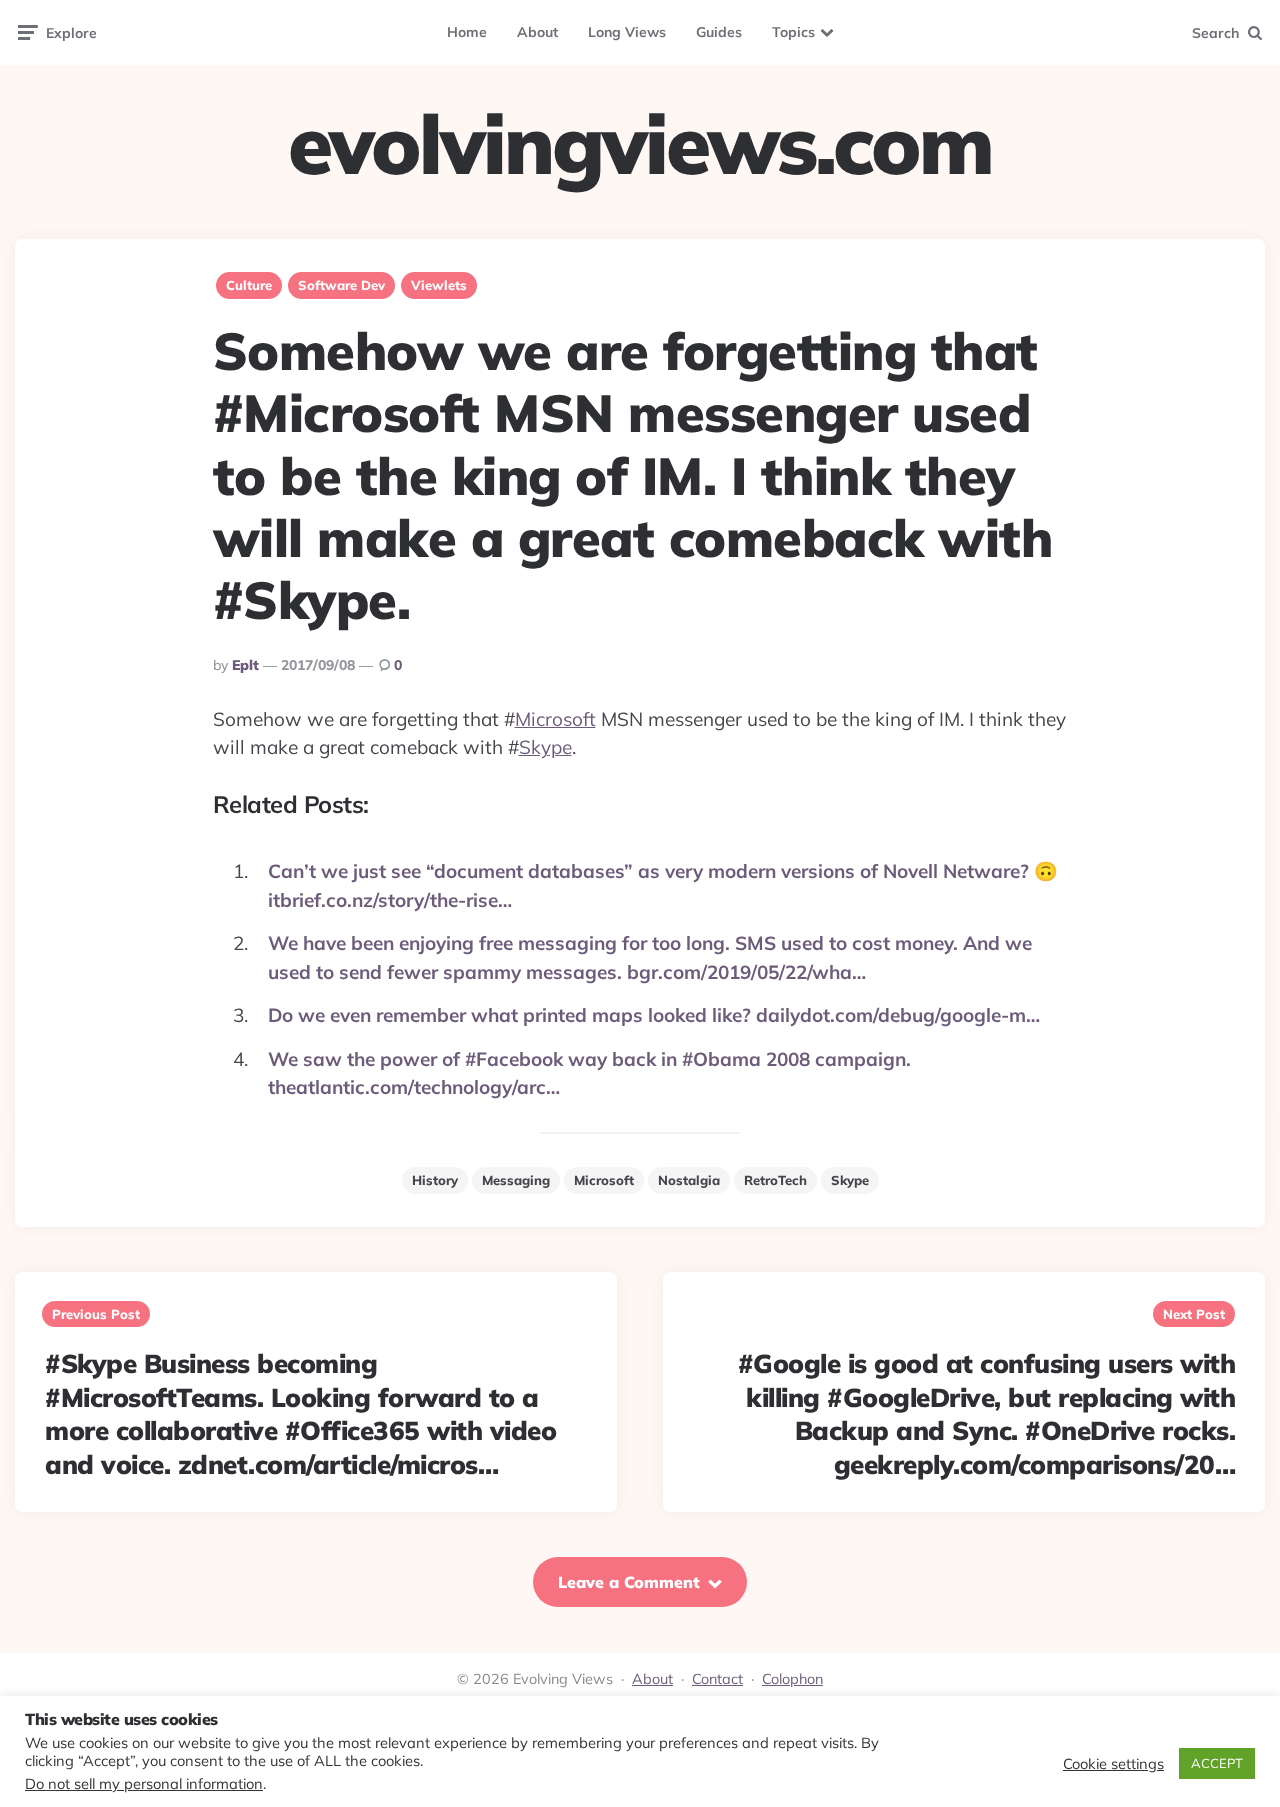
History (435, 1180)
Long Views (627, 32)
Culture (249, 285)
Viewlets (439, 285)
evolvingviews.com (640, 144)
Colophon (792, 1679)
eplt (245, 665)
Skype (545, 747)
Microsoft (555, 719)
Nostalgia (689, 1180)
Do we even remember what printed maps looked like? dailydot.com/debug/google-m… (654, 1015)
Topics (793, 32)
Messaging (516, 1180)
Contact (717, 1679)
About (537, 32)
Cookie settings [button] (1113, 1764)
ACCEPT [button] (1217, 1763)
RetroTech (775, 1180)
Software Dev (341, 285)
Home (467, 32)
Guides (719, 32)
